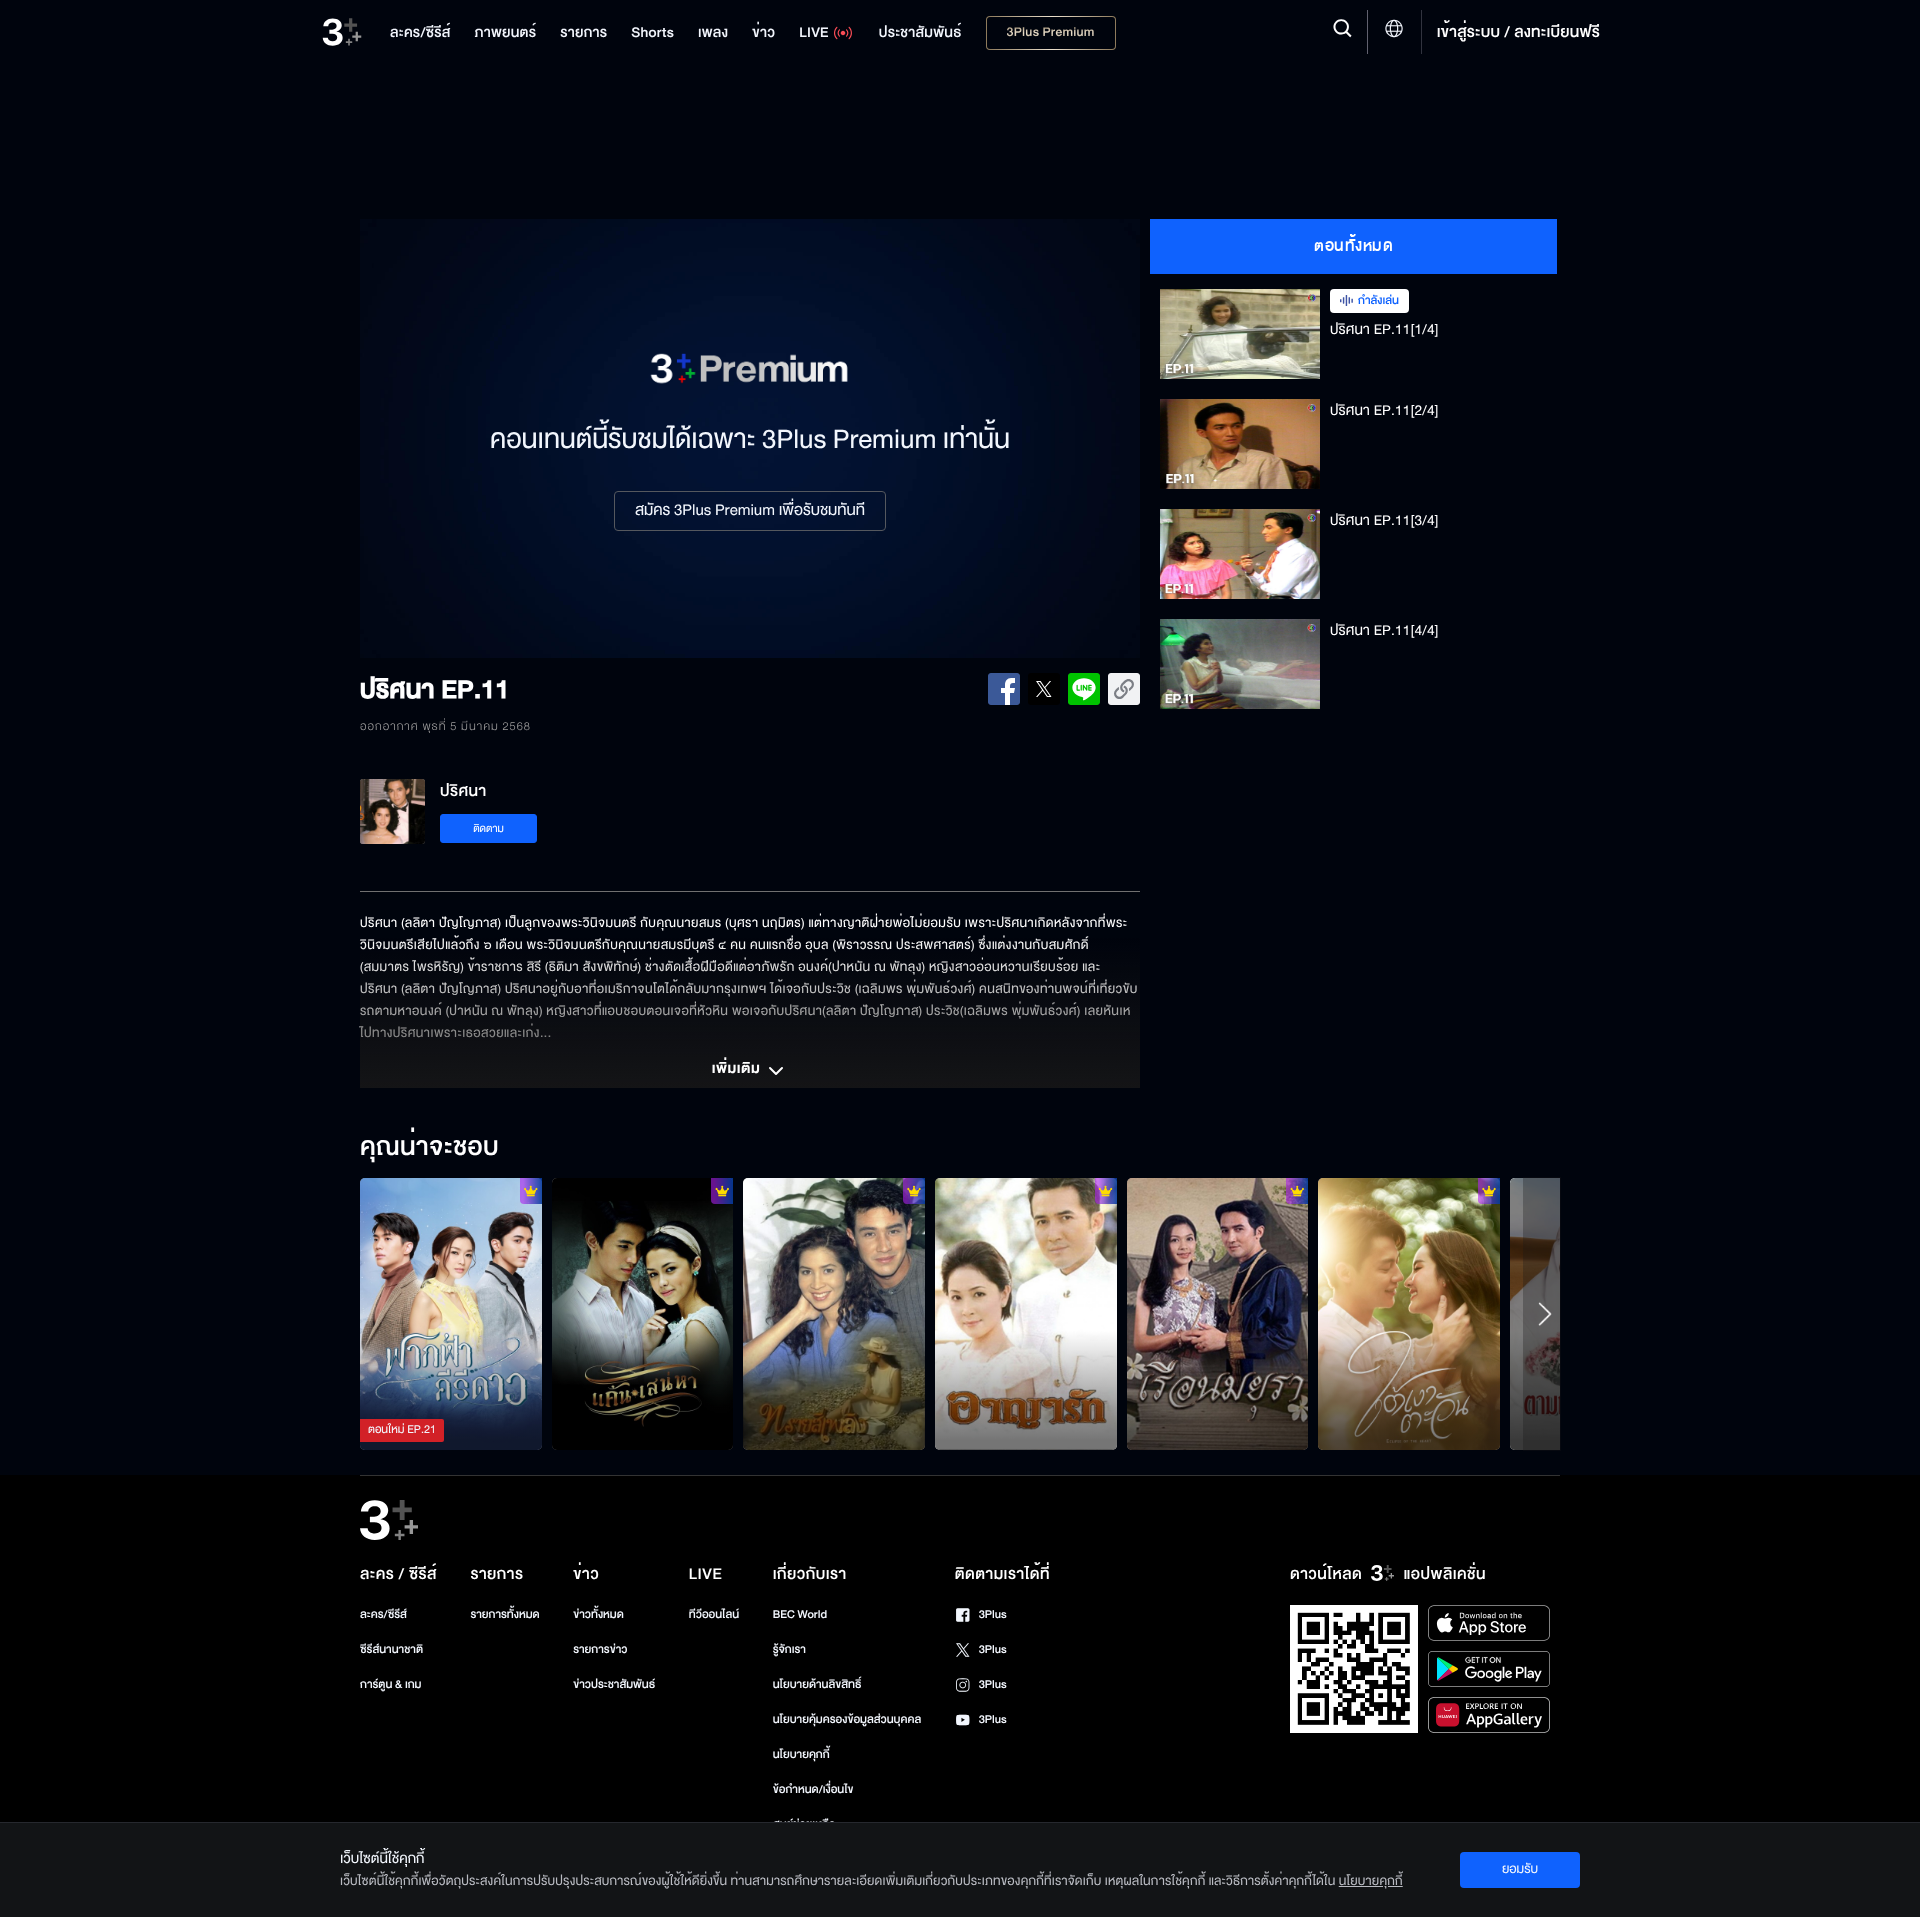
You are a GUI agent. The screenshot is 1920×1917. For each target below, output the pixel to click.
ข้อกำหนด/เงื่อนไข (813, 1789)
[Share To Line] (1084, 689)
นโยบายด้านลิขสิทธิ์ (817, 1684)
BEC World (800, 1614)
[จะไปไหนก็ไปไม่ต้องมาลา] (643, 1314)
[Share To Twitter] (1044, 689)
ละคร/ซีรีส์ (383, 1614)
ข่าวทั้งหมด (598, 1614)
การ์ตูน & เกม (391, 1684)
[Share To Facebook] (1004, 689)
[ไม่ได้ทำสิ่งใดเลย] (1218, 1314)
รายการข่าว (600, 1649)
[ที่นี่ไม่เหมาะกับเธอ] (834, 1314)
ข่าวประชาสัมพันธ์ (614, 1684)
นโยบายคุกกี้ (801, 1754)
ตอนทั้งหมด (1353, 246)
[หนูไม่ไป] (451, 1314)
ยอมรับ (1520, 1869)
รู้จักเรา (789, 1649)
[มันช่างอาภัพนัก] (1026, 1314)
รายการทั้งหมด (504, 1614)
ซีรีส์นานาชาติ (391, 1649)
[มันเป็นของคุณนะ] (1409, 1314)
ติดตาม (488, 828)
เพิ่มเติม (738, 1070)
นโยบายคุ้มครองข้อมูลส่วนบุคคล (847, 1719)
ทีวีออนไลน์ (714, 1614)
